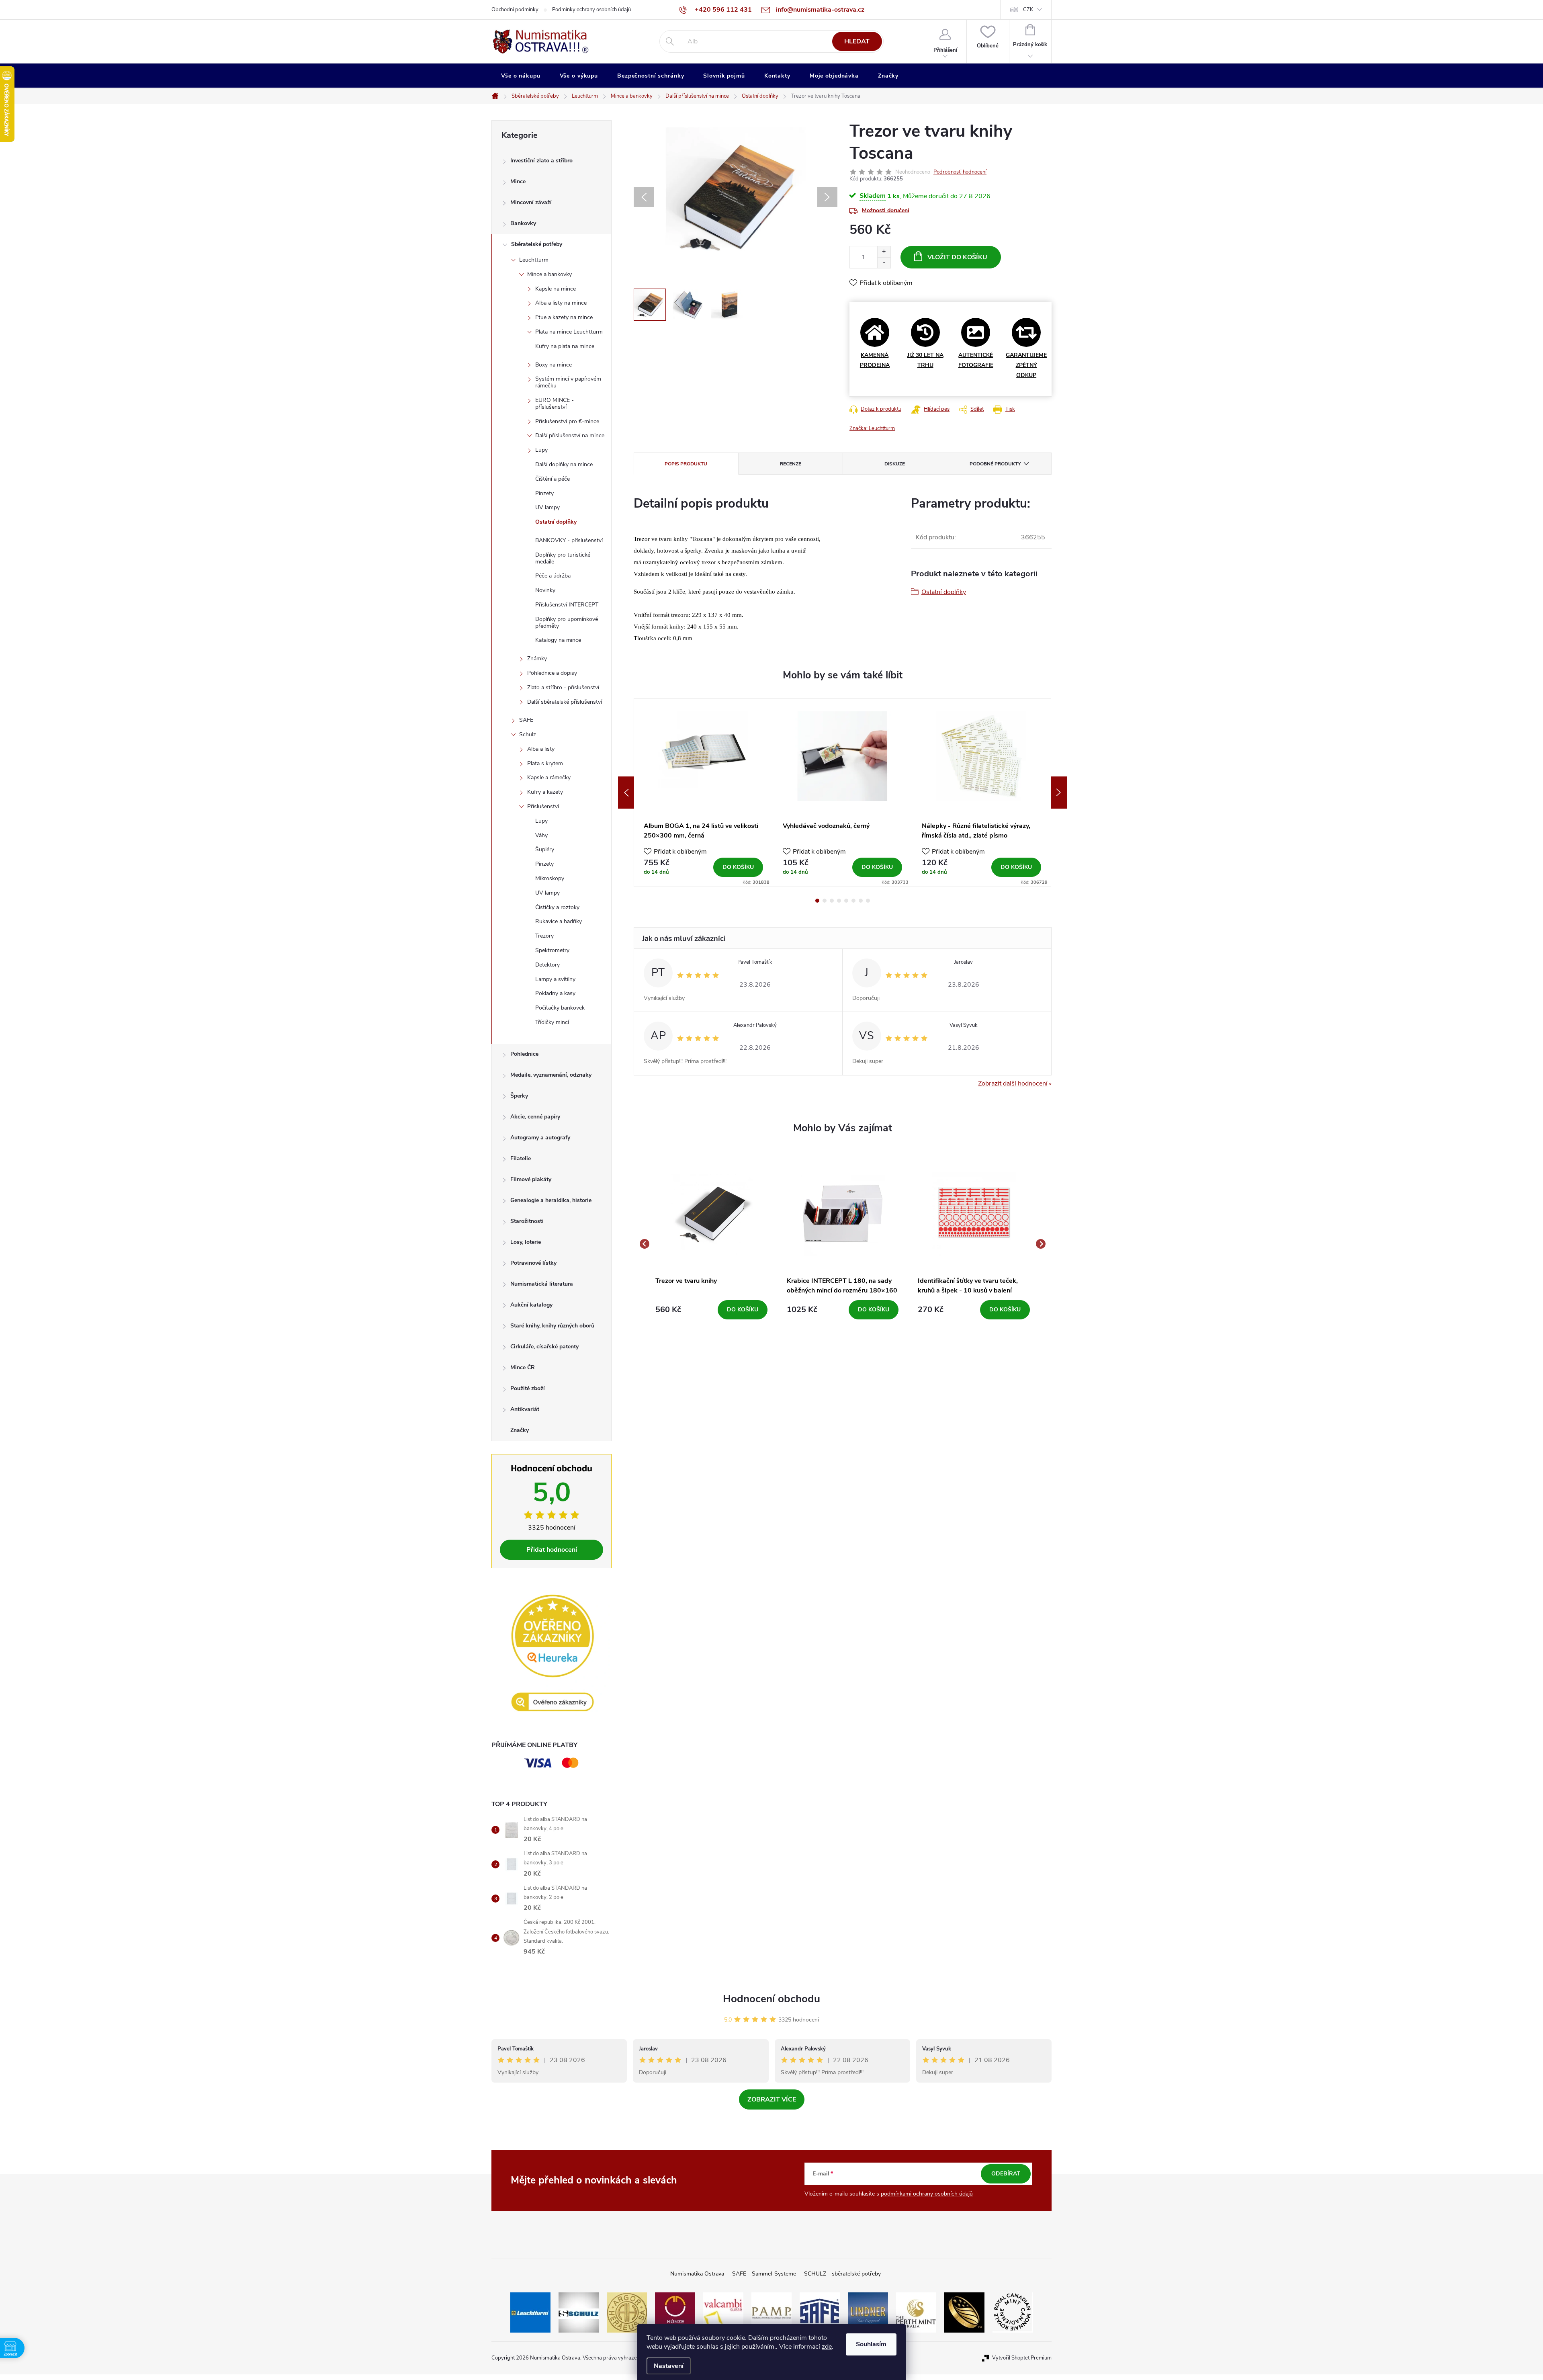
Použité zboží (528, 1388)
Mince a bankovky (549, 274)
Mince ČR (523, 1367)
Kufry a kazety (545, 792)
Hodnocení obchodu (771, 1999)
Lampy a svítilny (555, 979)
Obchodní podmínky (515, 10)
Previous (626, 793)
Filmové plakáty (531, 1179)
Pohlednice (524, 1054)
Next (1059, 793)
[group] (711, 1244)
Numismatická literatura (542, 1284)
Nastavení (669, 2366)
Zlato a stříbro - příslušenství (563, 687)
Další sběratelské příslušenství (565, 702)
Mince (518, 181)
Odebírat (1006, 2174)
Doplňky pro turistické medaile (563, 558)
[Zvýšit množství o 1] (884, 252)
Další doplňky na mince (564, 464)
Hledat (857, 41)
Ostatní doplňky (556, 522)
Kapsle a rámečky (549, 777)
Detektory (547, 965)
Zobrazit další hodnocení (1013, 1083)
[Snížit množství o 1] (884, 263)
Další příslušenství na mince (570, 435)
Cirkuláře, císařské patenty (544, 1347)
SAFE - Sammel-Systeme (764, 2274)
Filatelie (521, 1158)
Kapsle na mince (556, 289)
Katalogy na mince (558, 640)
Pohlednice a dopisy (552, 673)
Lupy (541, 450)
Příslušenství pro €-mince (567, 421)
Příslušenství (543, 806)
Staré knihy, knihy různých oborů (552, 1326)
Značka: (872, 428)
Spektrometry (552, 950)
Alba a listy (541, 749)
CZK (1028, 10)
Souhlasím (871, 2344)
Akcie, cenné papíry (535, 1117)
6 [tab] (853, 901)
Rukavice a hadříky (559, 921)
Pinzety (544, 493)
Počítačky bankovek (560, 1008)
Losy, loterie (526, 1242)
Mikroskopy (550, 878)
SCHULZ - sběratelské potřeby (842, 2274)
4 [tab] (839, 901)
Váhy (541, 835)
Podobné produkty (995, 464)
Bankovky (523, 223)
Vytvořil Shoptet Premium (1022, 2358)
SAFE (526, 720)
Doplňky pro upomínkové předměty (567, 623)
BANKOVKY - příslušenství (569, 540)
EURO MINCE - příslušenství (555, 403)
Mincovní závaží (531, 202)
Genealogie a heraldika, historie (551, 1200)
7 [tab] (861, 901)
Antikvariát (525, 1409)
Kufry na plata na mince (565, 346)
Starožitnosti (527, 1221)
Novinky (545, 590)
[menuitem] (521, 76)
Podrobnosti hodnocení (960, 172)
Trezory (544, 936)
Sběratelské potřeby (537, 244)
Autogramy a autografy (540, 1138)
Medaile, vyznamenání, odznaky (551, 1075)
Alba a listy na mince (561, 303)
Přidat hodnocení (552, 1550)
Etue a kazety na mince (564, 317)
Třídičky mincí (552, 1022)
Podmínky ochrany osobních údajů (591, 10)
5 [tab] (846, 901)
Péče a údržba (553, 576)
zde (827, 2347)
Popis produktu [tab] (686, 464)
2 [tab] (825, 901)
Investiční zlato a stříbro (541, 161)
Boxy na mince (554, 365)
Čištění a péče (553, 479)
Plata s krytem (545, 763)
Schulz (528, 734)
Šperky (519, 1096)
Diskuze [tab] (895, 464)
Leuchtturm (534, 260)
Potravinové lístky (533, 1263)
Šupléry (545, 849)
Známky (537, 658)
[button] (711, 1310)
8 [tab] (868, 901)
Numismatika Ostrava (697, 2274)
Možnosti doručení (886, 210)
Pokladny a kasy (555, 993)
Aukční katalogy (531, 1305)
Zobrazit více (772, 2099)
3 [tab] (832, 901)
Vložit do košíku (957, 257)
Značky (520, 1430)
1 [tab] (817, 901)
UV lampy (547, 507)
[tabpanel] (704, 793)
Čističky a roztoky (557, 907)
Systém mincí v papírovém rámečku (568, 382)
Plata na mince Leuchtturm (569, 332)
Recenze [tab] (791, 464)
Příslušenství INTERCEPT (567, 605)
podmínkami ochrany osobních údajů (927, 2194)
